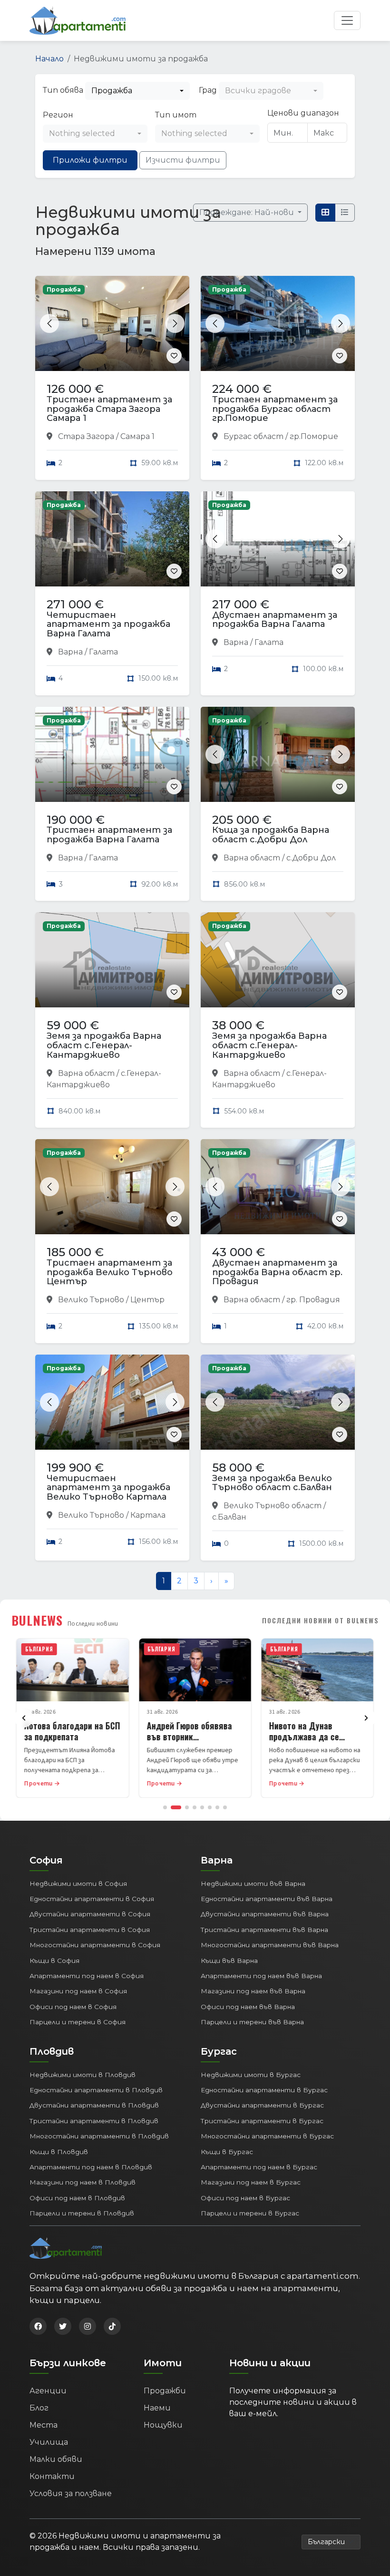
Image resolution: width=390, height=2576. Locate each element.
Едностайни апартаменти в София (92, 1899)
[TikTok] (112, 2326)
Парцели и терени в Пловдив (82, 2213)
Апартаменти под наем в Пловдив (91, 2167)
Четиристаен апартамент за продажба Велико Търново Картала (108, 1488)
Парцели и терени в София (78, 2022)
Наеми (157, 2408)
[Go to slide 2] (176, 1807)
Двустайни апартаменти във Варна (265, 1914)
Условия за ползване (71, 2493)
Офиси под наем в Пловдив (77, 2198)
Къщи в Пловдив (59, 2152)
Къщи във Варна (229, 1961)
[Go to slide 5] (202, 1807)
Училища (49, 2442)
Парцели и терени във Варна (252, 2022)
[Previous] (24, 1718)
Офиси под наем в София (73, 2007)
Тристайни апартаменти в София (90, 1930)
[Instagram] (88, 2326)
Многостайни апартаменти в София (95, 1945)
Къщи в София (54, 1961)
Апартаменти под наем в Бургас (259, 2167)
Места (44, 2425)
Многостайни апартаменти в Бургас (267, 2136)
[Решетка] (325, 213)
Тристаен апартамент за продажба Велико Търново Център (110, 1272)
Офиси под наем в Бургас (245, 2198)
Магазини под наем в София (78, 1991)
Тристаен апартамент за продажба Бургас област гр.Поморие (275, 409)
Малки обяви (56, 2459)
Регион (58, 115)
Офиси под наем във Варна (248, 2007)
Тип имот (176, 115)
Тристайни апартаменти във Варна (264, 1930)
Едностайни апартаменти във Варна (267, 1899)
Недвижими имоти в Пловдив (83, 2075)
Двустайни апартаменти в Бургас (262, 2105)
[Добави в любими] (174, 356)
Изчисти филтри (183, 160)
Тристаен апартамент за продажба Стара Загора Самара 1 (109, 409)
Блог (39, 2408)
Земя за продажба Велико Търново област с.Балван (272, 1483)
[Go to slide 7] (217, 1807)
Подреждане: (248, 212)
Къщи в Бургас (227, 2152)
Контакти (52, 2476)
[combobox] (137, 91)
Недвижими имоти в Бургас (251, 2075)
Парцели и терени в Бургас (250, 2213)
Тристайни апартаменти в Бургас (262, 2121)
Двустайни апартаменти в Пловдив (94, 2105)
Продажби (165, 2391)
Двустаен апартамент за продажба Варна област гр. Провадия (277, 1272)
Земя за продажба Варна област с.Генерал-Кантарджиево (104, 1045)
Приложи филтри (90, 160)
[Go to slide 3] (187, 1807)
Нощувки (163, 2425)
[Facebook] (38, 2326)
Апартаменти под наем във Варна (261, 1976)
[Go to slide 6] (210, 1807)
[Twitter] (63, 2326)
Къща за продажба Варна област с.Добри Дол (271, 835)
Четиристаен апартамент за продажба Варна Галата (108, 624)
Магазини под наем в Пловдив (83, 2182)
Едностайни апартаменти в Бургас (264, 2090)
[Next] (366, 1718)
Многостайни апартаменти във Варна (270, 1945)
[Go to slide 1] (165, 1807)
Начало (49, 59)
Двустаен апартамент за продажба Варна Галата (275, 620)
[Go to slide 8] (225, 1807)
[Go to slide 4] (195, 1807)
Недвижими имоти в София (78, 1883)
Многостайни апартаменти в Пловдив (99, 2136)
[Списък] (345, 213)
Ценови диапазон (303, 113)
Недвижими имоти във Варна (253, 1883)
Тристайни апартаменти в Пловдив (94, 2121)
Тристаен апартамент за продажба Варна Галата (109, 835)
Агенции (48, 2391)
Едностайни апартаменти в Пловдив (96, 2090)
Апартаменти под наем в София (87, 1976)
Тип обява (63, 90)
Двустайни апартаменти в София (90, 1914)
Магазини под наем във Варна (253, 1991)
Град (208, 90)
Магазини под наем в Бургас (251, 2182)
